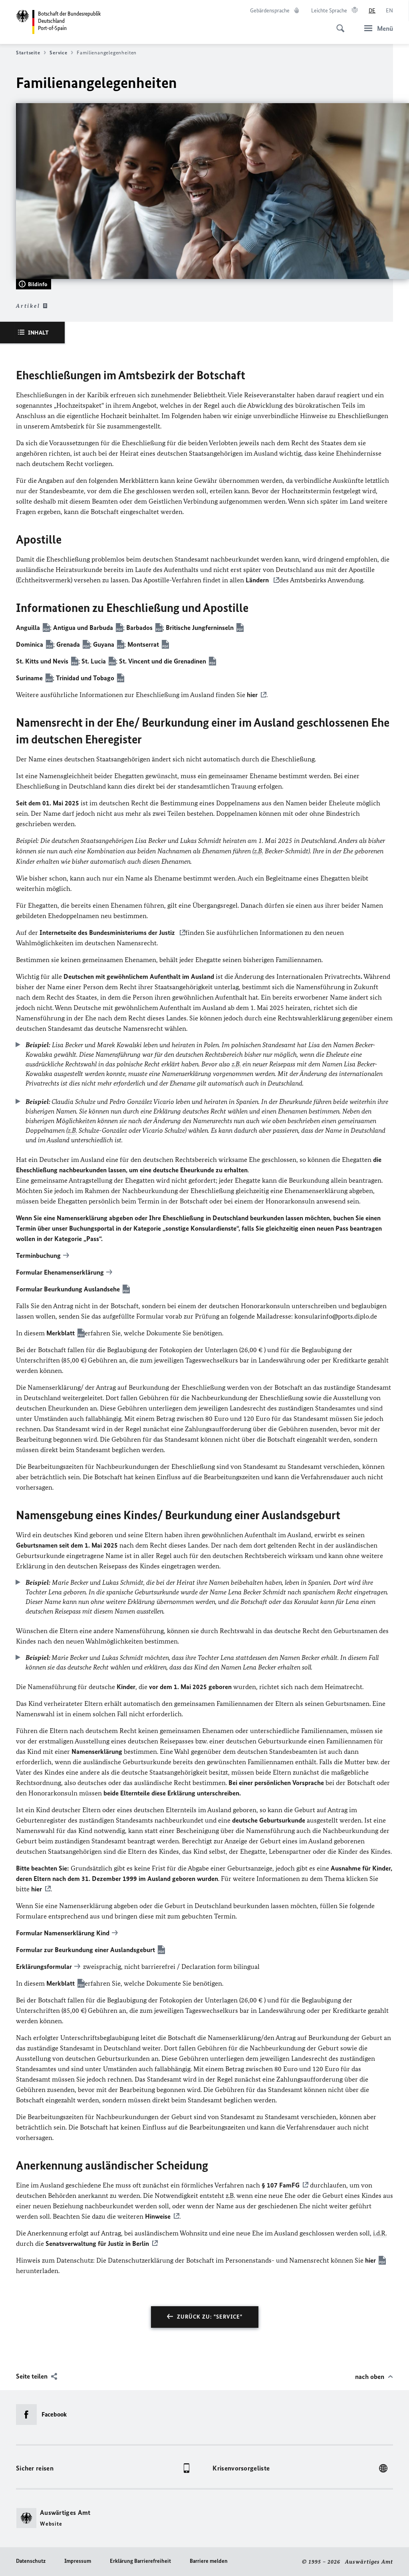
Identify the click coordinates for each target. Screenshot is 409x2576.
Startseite (28, 53)
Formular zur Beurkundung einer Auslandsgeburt (85, 1950)
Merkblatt (61, 1333)
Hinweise (158, 2216)
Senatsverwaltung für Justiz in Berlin (97, 2243)
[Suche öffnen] (338, 24)
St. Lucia (94, 661)
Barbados (139, 628)
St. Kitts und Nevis (42, 661)
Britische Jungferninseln (200, 628)
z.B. (259, 851)
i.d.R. (380, 2233)
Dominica (30, 644)
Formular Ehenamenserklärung (60, 1272)
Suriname (29, 678)
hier (252, 695)
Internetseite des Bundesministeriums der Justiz (107, 932)
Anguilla (28, 628)
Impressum (78, 2561)
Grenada (68, 644)
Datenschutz (31, 2561)
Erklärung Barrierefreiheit (140, 2561)
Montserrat (143, 644)
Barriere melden (209, 2561)
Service (58, 53)
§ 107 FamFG (280, 2185)
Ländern (258, 580)
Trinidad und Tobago (85, 678)
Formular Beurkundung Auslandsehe (68, 1289)
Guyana (104, 644)
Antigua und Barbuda (83, 628)
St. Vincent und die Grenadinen (163, 661)
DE (372, 11)
